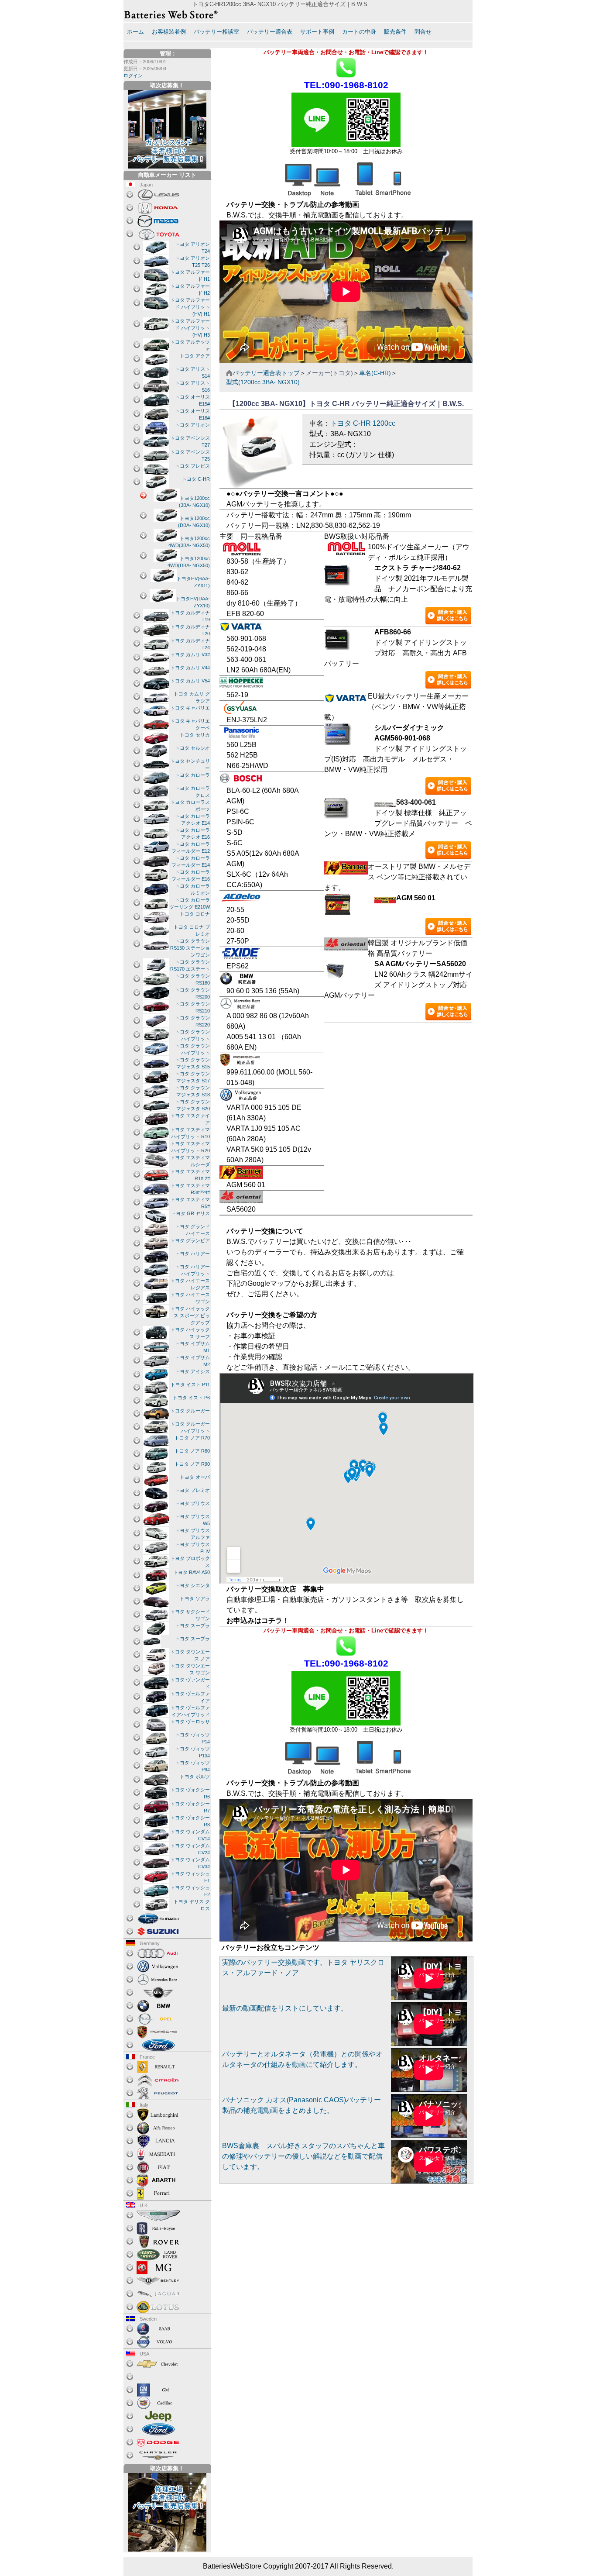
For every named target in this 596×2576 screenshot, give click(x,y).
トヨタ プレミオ (192, 1490)
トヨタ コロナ (195, 914)
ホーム (135, 32)
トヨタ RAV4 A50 (192, 1572)
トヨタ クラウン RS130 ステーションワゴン (190, 948)
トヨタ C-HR (196, 479)
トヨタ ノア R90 (192, 1464)
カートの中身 (359, 32)
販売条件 (395, 32)
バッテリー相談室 (216, 32)
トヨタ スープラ (192, 1625)
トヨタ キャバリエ (190, 708)
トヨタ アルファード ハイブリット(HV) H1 (190, 307)
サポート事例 (317, 32)
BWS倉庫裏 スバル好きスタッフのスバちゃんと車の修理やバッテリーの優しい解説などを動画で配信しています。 (303, 2156)
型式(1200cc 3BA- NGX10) (263, 382)
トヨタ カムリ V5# (190, 681)
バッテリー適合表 (270, 32)
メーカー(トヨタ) (329, 373)
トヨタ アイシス (192, 1371)
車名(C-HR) (375, 373)
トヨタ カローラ (192, 775)
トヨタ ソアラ (195, 1598)
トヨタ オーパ (195, 1477)
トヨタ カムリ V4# (190, 668)
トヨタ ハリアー (192, 1254)
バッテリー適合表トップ (266, 373)
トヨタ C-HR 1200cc (363, 423)
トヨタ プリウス (192, 1503)
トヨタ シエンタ (192, 1585)
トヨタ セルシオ (192, 748)
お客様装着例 (169, 32)
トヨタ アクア (195, 356)
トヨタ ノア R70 (192, 1438)
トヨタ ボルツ (195, 1777)
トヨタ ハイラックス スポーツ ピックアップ (190, 1316)
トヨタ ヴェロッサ (190, 1722)
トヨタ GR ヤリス (190, 1213)
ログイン (133, 76)
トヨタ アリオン (192, 425)
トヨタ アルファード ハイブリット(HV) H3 (190, 328)
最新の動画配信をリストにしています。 (285, 2008)
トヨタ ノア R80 (192, 1451)
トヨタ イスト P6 (191, 1398)
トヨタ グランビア (190, 1240)
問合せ (423, 32)
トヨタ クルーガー (190, 1411)
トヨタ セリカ (195, 735)
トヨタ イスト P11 (190, 1384)
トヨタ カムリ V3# (190, 654)
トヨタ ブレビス (192, 466)
